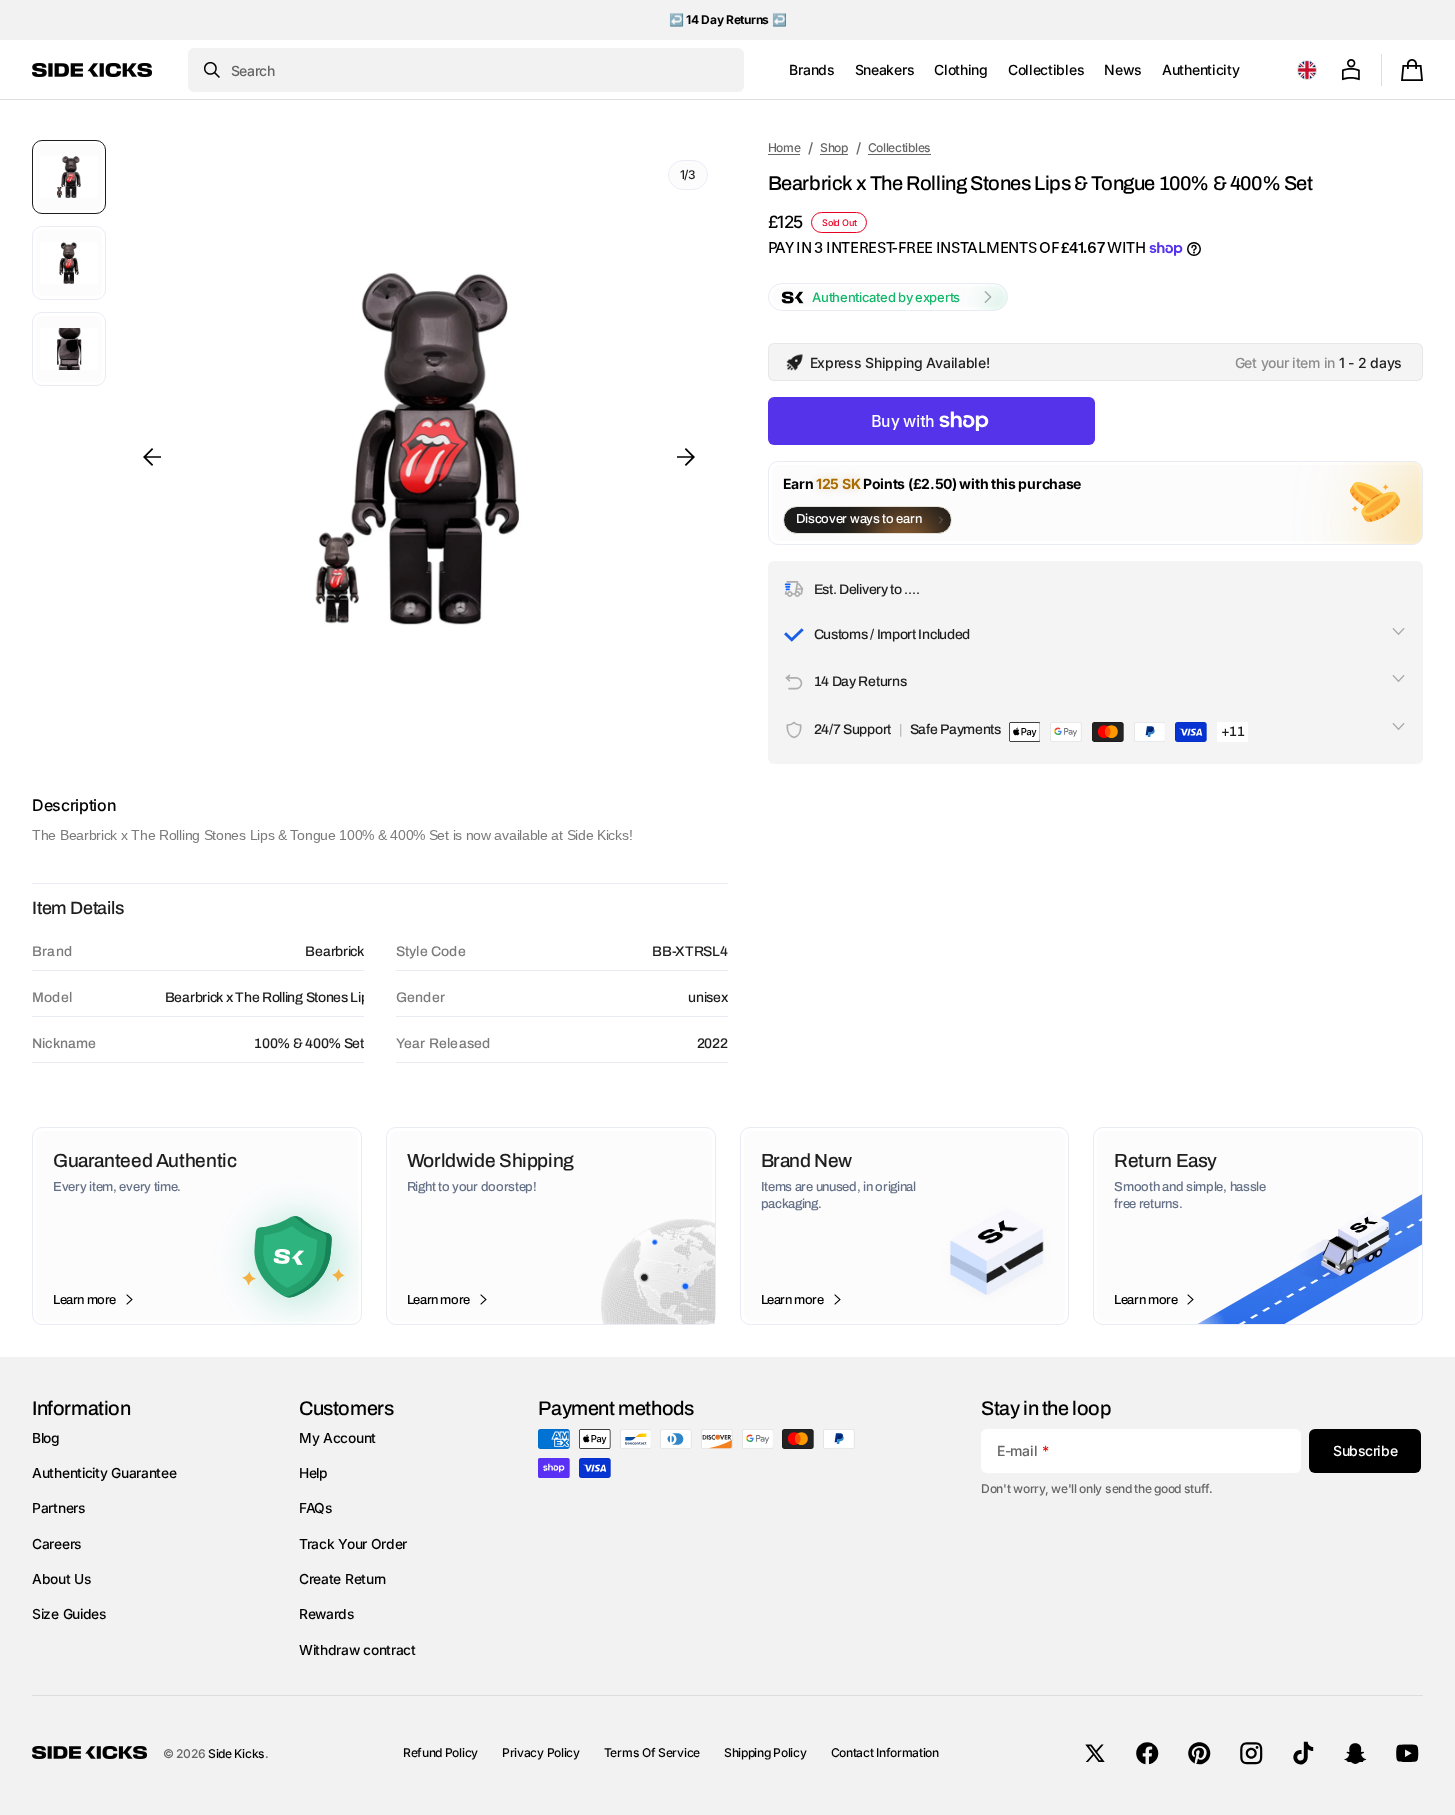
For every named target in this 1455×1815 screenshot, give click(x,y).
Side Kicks (236, 1753)
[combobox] (466, 70)
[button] (1307, 70)
